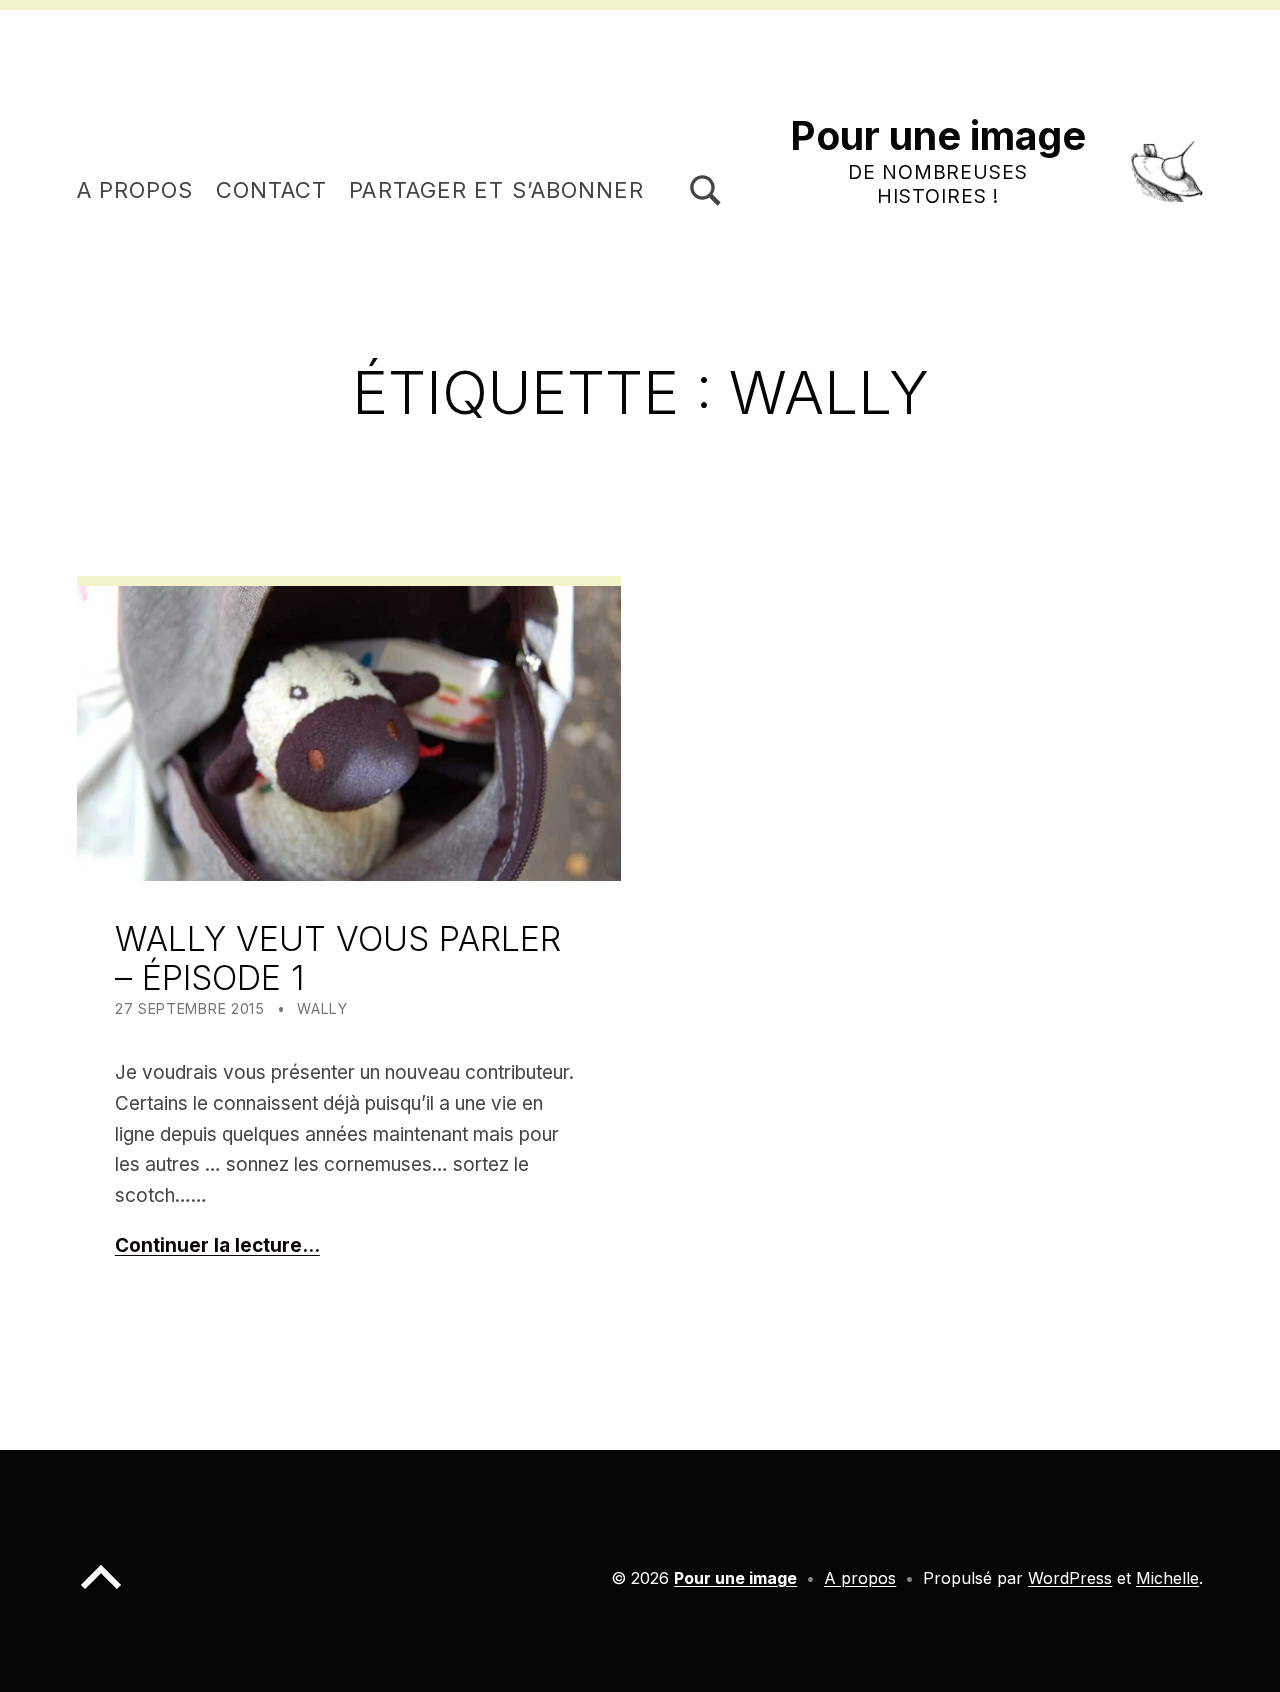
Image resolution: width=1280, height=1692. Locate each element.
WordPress (1070, 1578)
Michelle (1167, 1578)
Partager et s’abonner (496, 190)
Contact (272, 190)
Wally (322, 1008)
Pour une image (938, 135)
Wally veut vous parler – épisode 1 (338, 958)
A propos (135, 190)
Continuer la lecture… (217, 1245)
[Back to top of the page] (101, 1593)
